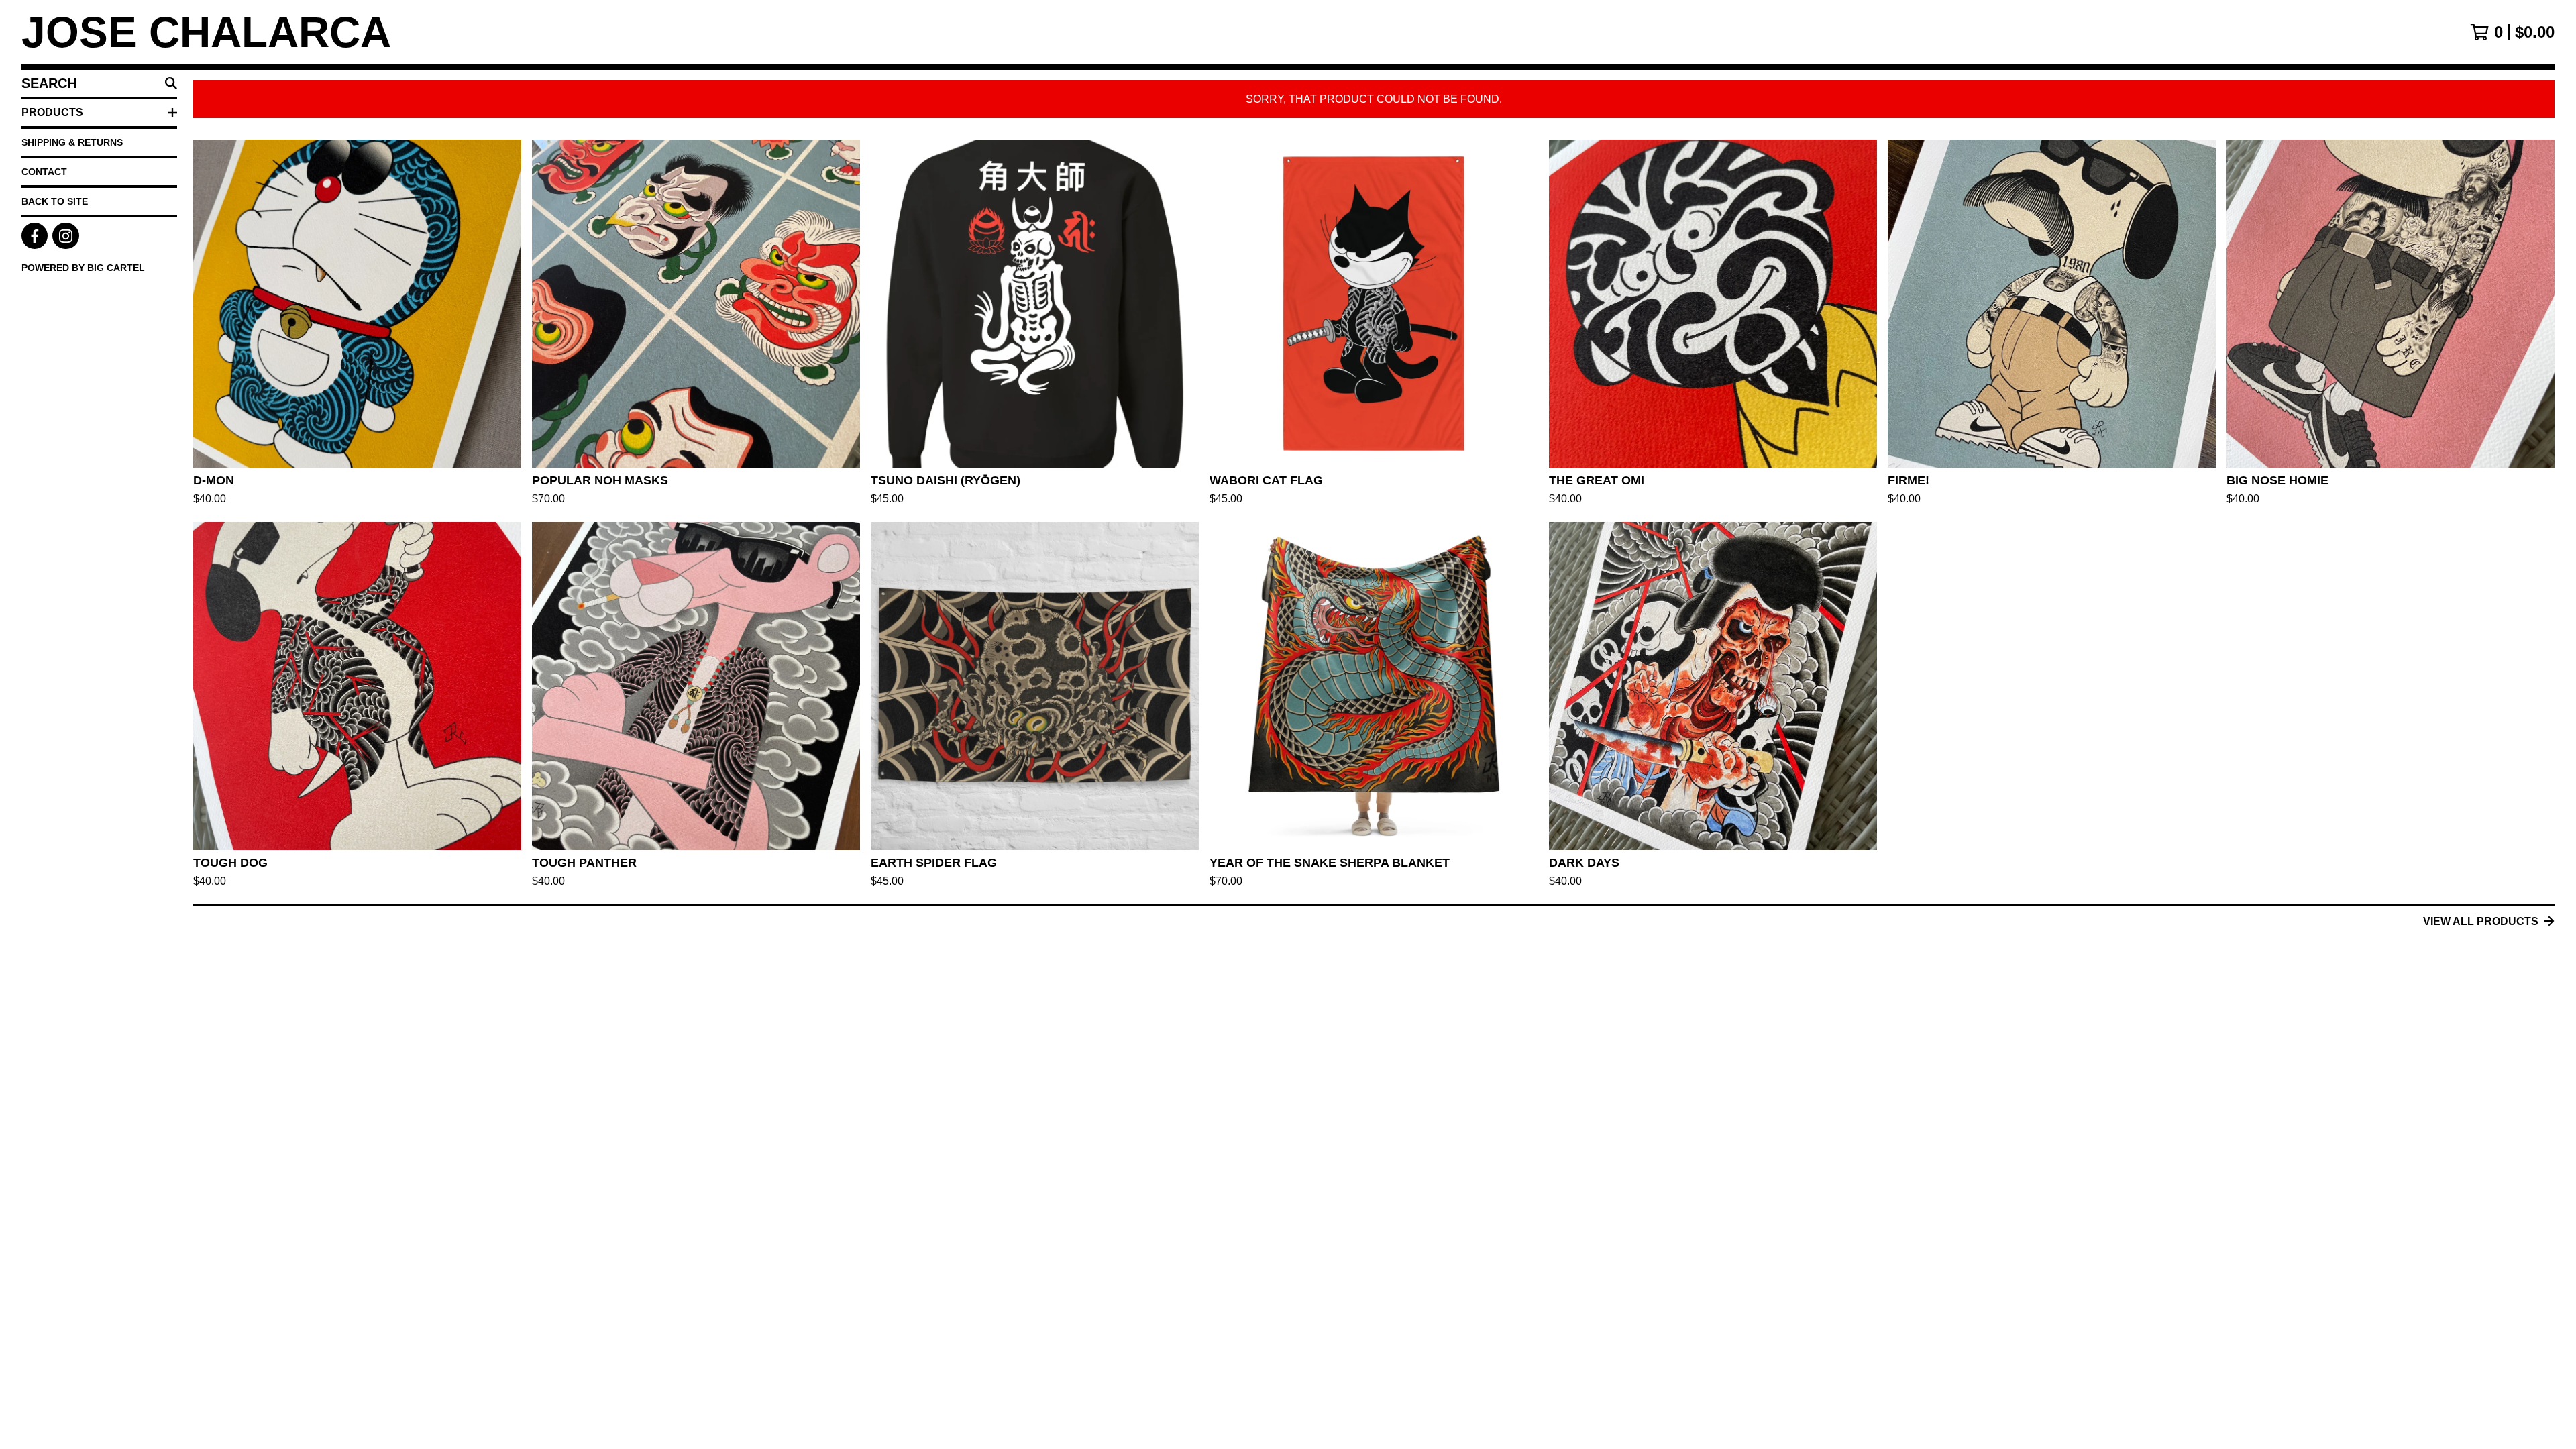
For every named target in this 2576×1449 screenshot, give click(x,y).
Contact (44, 172)
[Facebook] (35, 236)
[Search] (171, 83)
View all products (2481, 921)
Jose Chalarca (206, 32)
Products (52, 112)
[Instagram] (65, 236)
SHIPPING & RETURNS (72, 142)
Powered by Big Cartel (83, 268)
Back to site (55, 201)
